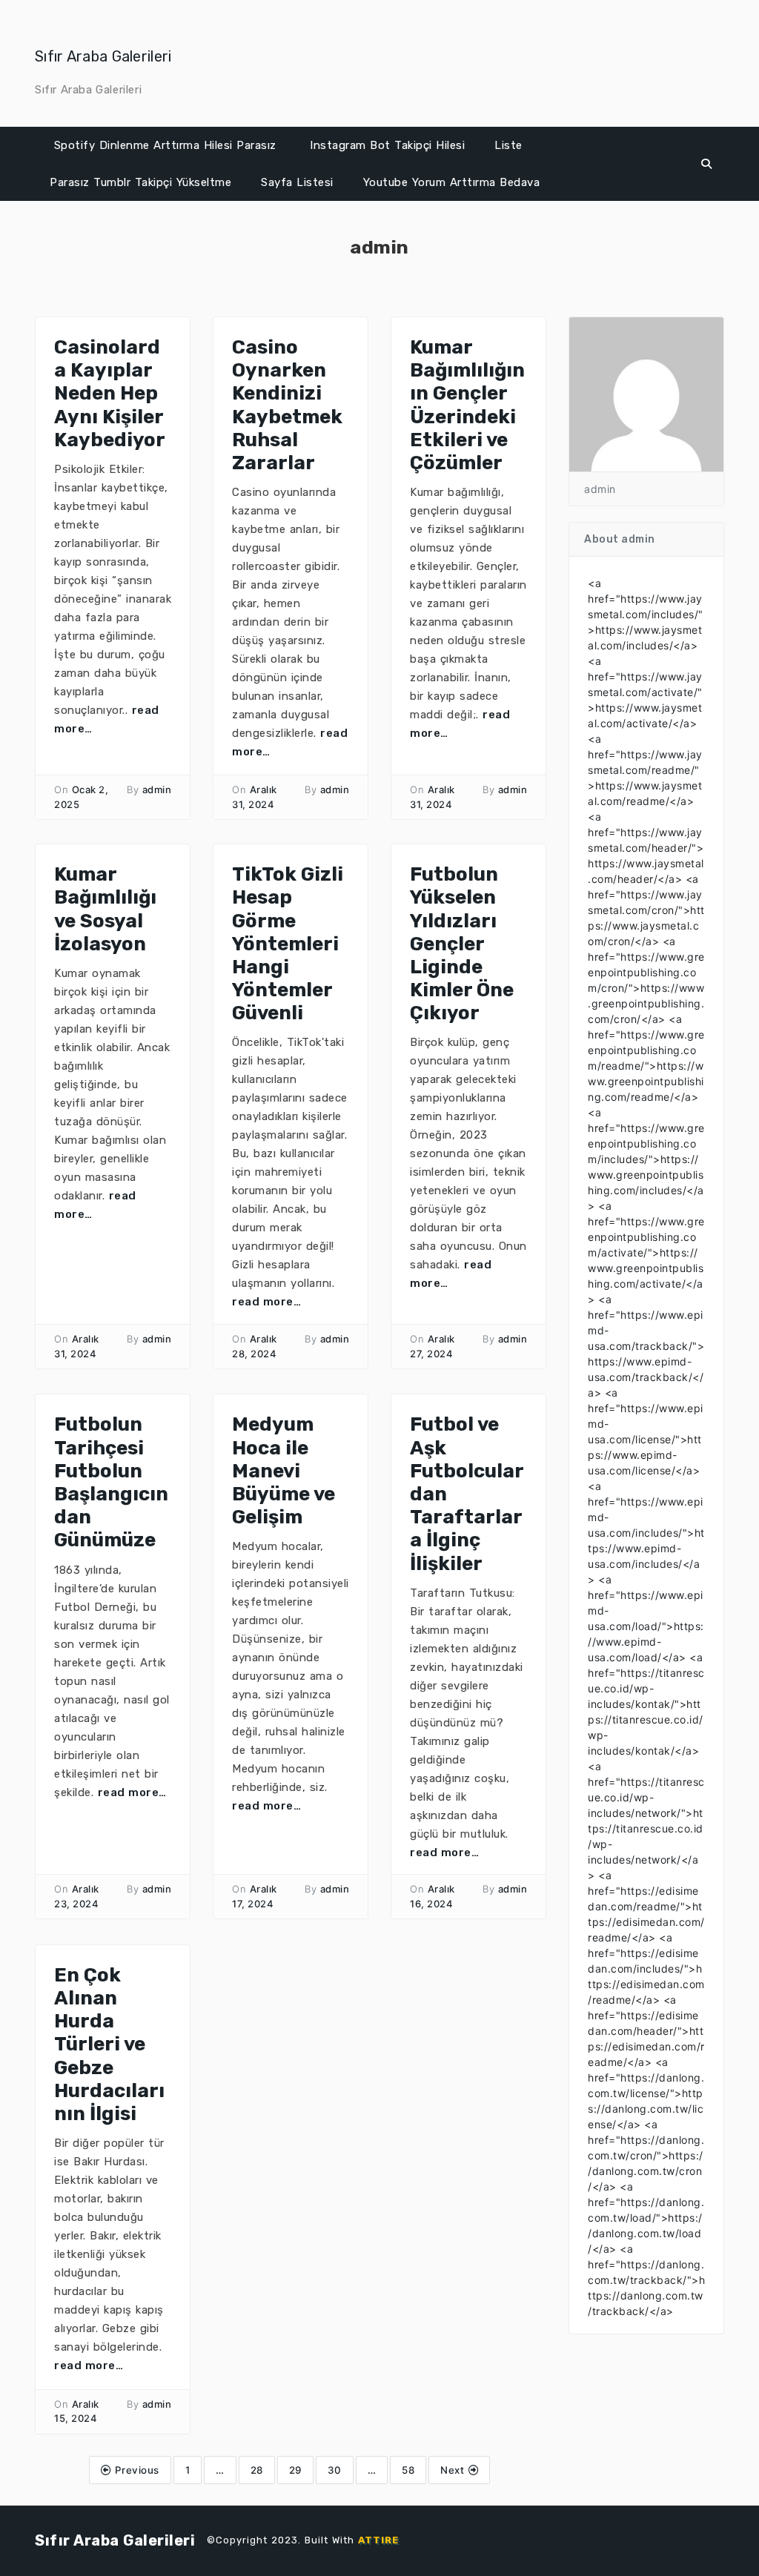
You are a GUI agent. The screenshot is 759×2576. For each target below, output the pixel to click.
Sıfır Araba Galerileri (103, 56)
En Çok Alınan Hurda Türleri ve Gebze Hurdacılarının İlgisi (109, 2044)
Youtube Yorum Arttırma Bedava (452, 182)
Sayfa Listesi (297, 182)
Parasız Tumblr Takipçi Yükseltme (140, 182)
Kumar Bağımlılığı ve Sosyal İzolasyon (105, 909)
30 (335, 2470)
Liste (508, 145)
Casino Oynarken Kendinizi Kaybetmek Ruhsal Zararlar (287, 405)
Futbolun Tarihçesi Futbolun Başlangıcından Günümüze (111, 1482)
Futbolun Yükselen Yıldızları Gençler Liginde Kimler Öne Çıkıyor (462, 944)
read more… (266, 1302)
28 (257, 2470)
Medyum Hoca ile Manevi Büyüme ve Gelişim (284, 1471)
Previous (135, 2470)
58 (408, 2470)
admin (157, 789)
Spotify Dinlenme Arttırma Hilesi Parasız (165, 145)
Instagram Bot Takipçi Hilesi (387, 145)
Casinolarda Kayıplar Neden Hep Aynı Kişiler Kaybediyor (110, 394)
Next (454, 2470)
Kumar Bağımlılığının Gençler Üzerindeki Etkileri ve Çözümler (467, 405)
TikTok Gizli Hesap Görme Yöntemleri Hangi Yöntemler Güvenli (288, 944)
